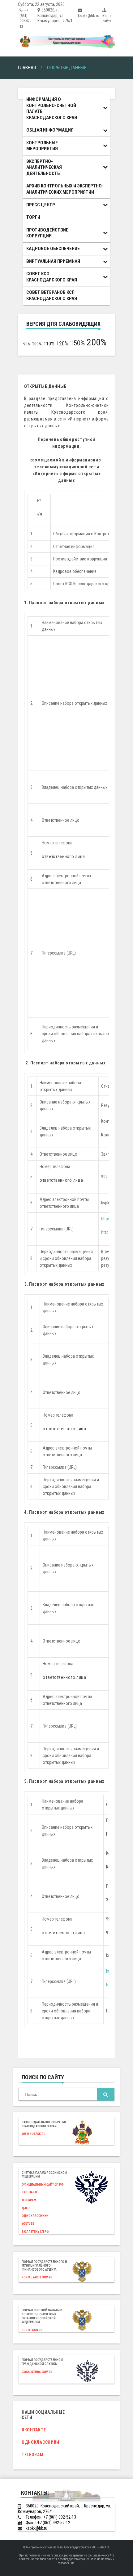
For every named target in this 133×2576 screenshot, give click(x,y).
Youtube (28, 2224)
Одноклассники (35, 2216)
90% (27, 344)
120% (62, 343)
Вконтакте (30, 2192)
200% (97, 342)
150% (77, 343)
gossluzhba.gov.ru (37, 2372)
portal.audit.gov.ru (37, 2277)
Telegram (29, 2200)
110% (49, 344)
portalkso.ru (32, 2330)
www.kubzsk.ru (34, 2134)
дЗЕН (26, 2208)
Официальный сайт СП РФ (43, 2185)
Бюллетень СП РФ (35, 2232)
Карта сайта (107, 18)
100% (37, 344)
